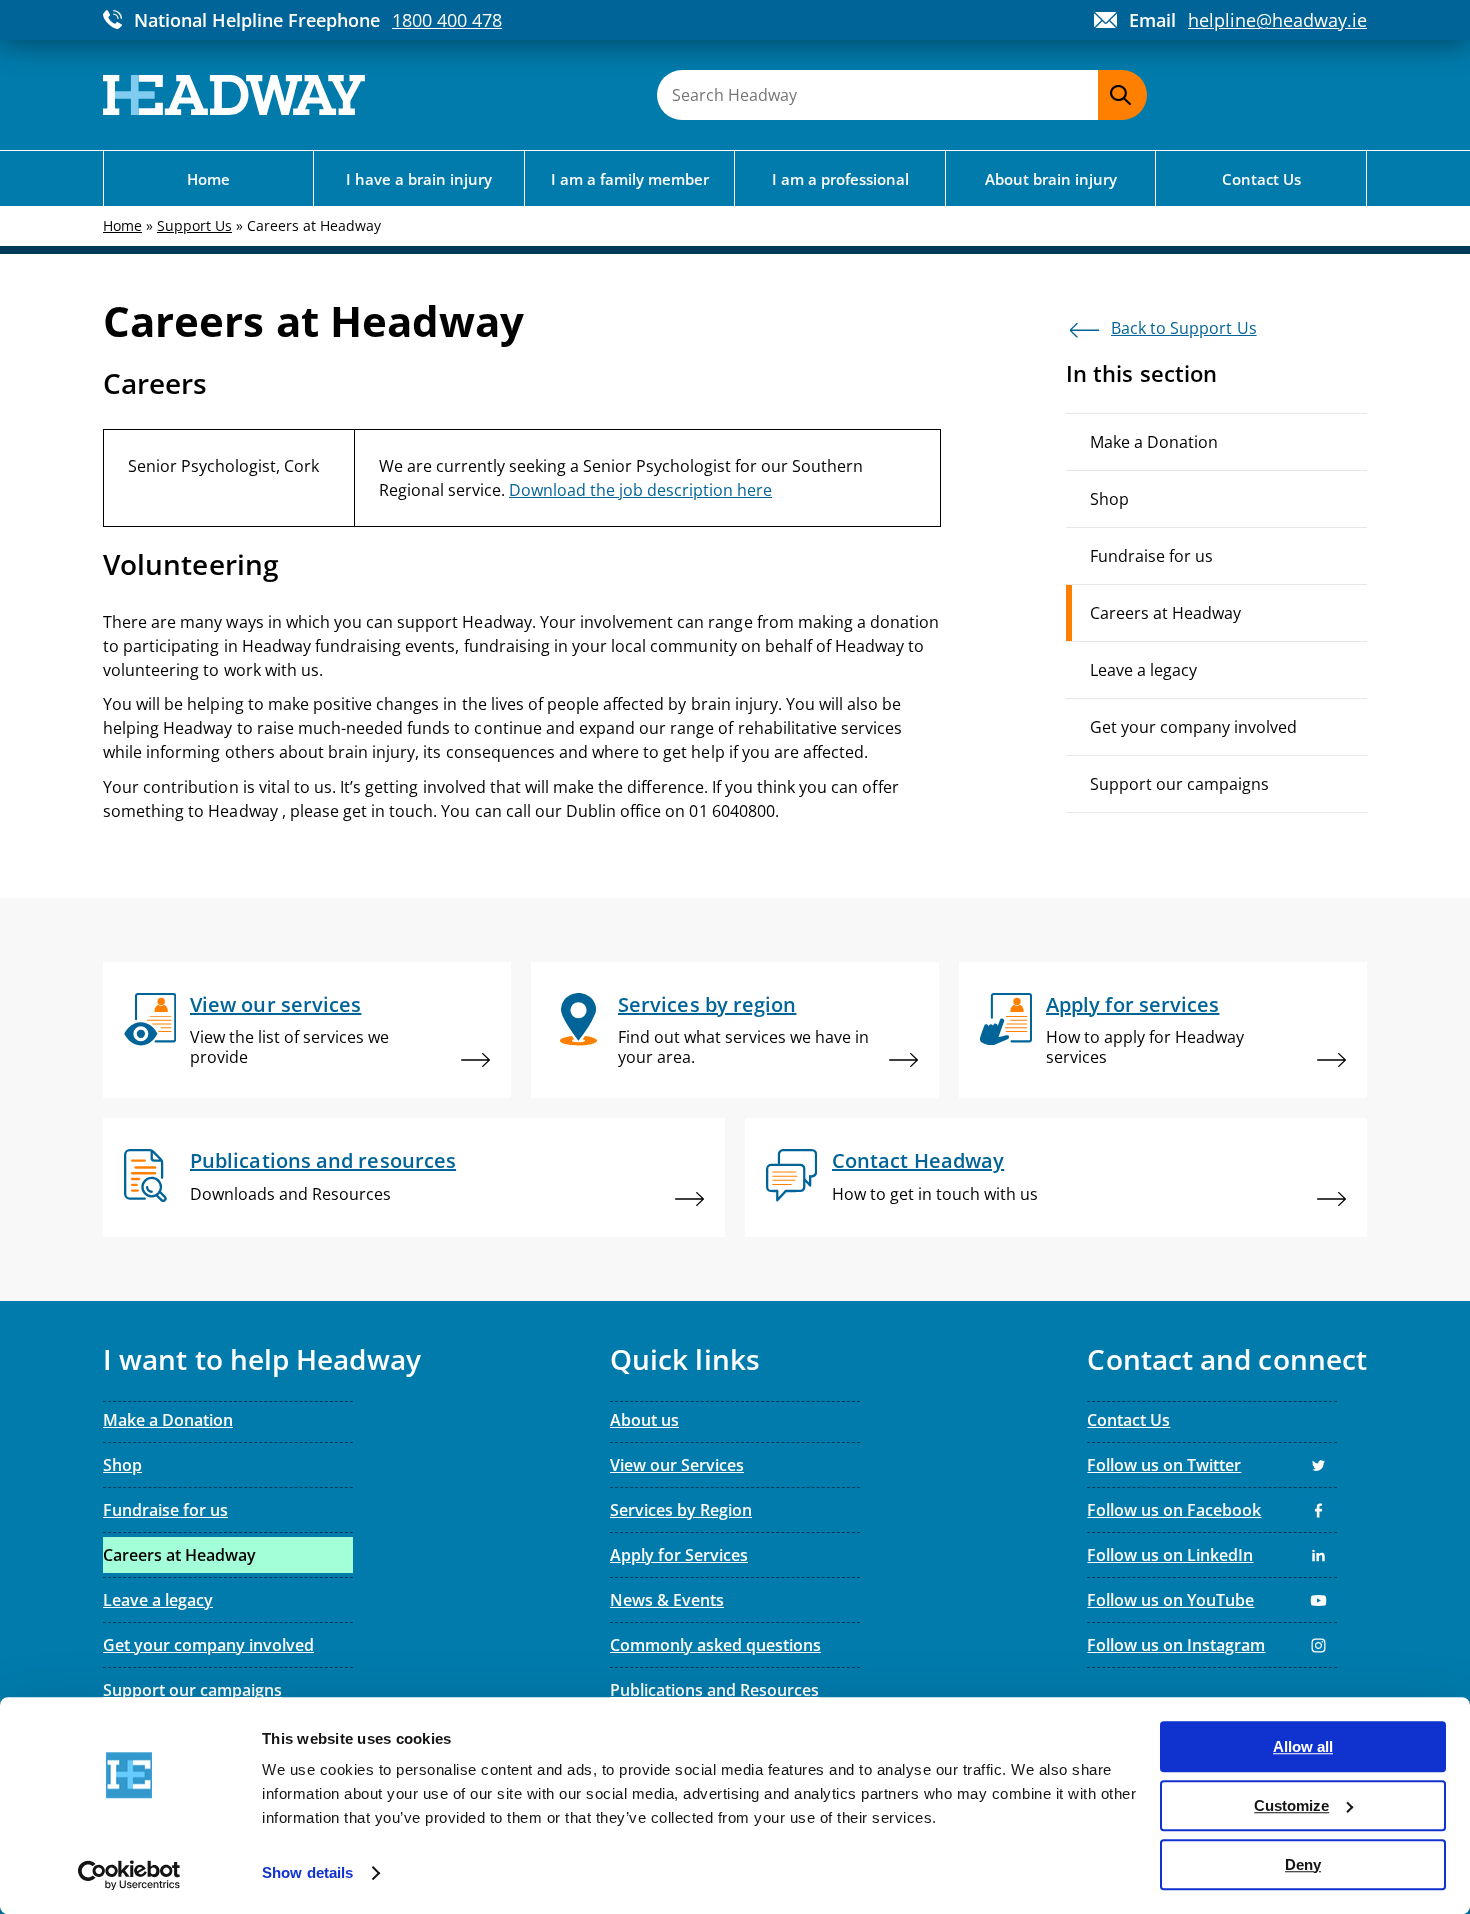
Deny (1303, 1864)
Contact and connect (1227, 1360)
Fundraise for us (1151, 556)
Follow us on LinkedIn (1170, 1555)
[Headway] (234, 95)
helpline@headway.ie (1277, 20)
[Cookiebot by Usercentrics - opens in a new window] (129, 1875)
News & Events (667, 1600)
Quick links (685, 1360)
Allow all (1303, 1746)
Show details (307, 1873)
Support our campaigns (1179, 784)
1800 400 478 (447, 20)
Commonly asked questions (715, 1645)
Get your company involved (1193, 727)
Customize (1291, 1805)
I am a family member (630, 179)
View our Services (677, 1465)
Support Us (194, 225)
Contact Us (1261, 179)
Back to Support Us (1184, 328)
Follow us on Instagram (1176, 1645)
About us (644, 1420)
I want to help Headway (262, 1360)
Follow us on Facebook (1174, 1510)
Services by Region (681, 1510)
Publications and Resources (714, 1690)
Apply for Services (679, 1555)
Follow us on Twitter (1164, 1465)
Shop (1109, 499)
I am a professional (840, 179)
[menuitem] (1216, 613)
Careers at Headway (1165, 613)
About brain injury (1051, 179)
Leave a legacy (1143, 670)
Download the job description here (640, 490)
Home (208, 179)
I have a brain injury (419, 179)
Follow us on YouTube (1170, 1600)
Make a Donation (1154, 442)
